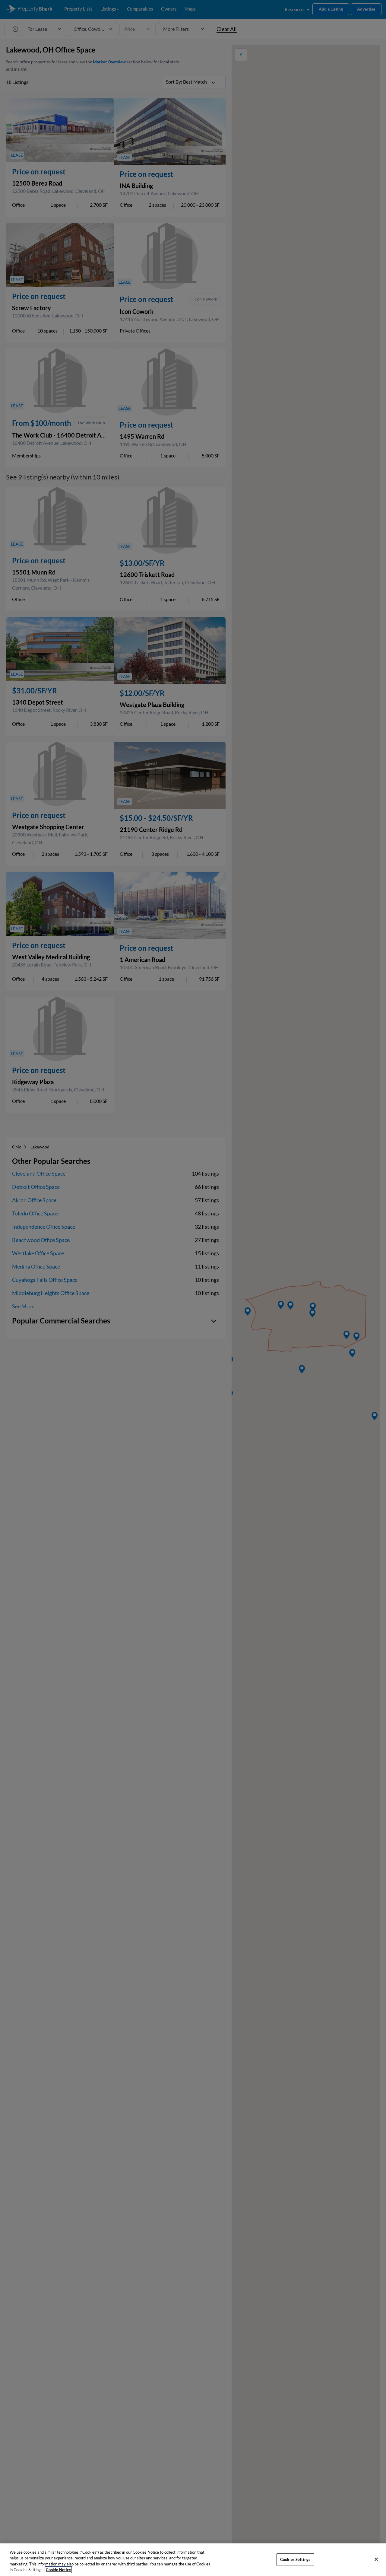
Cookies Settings (295, 2559)
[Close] (376, 2559)
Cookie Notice (58, 2570)
